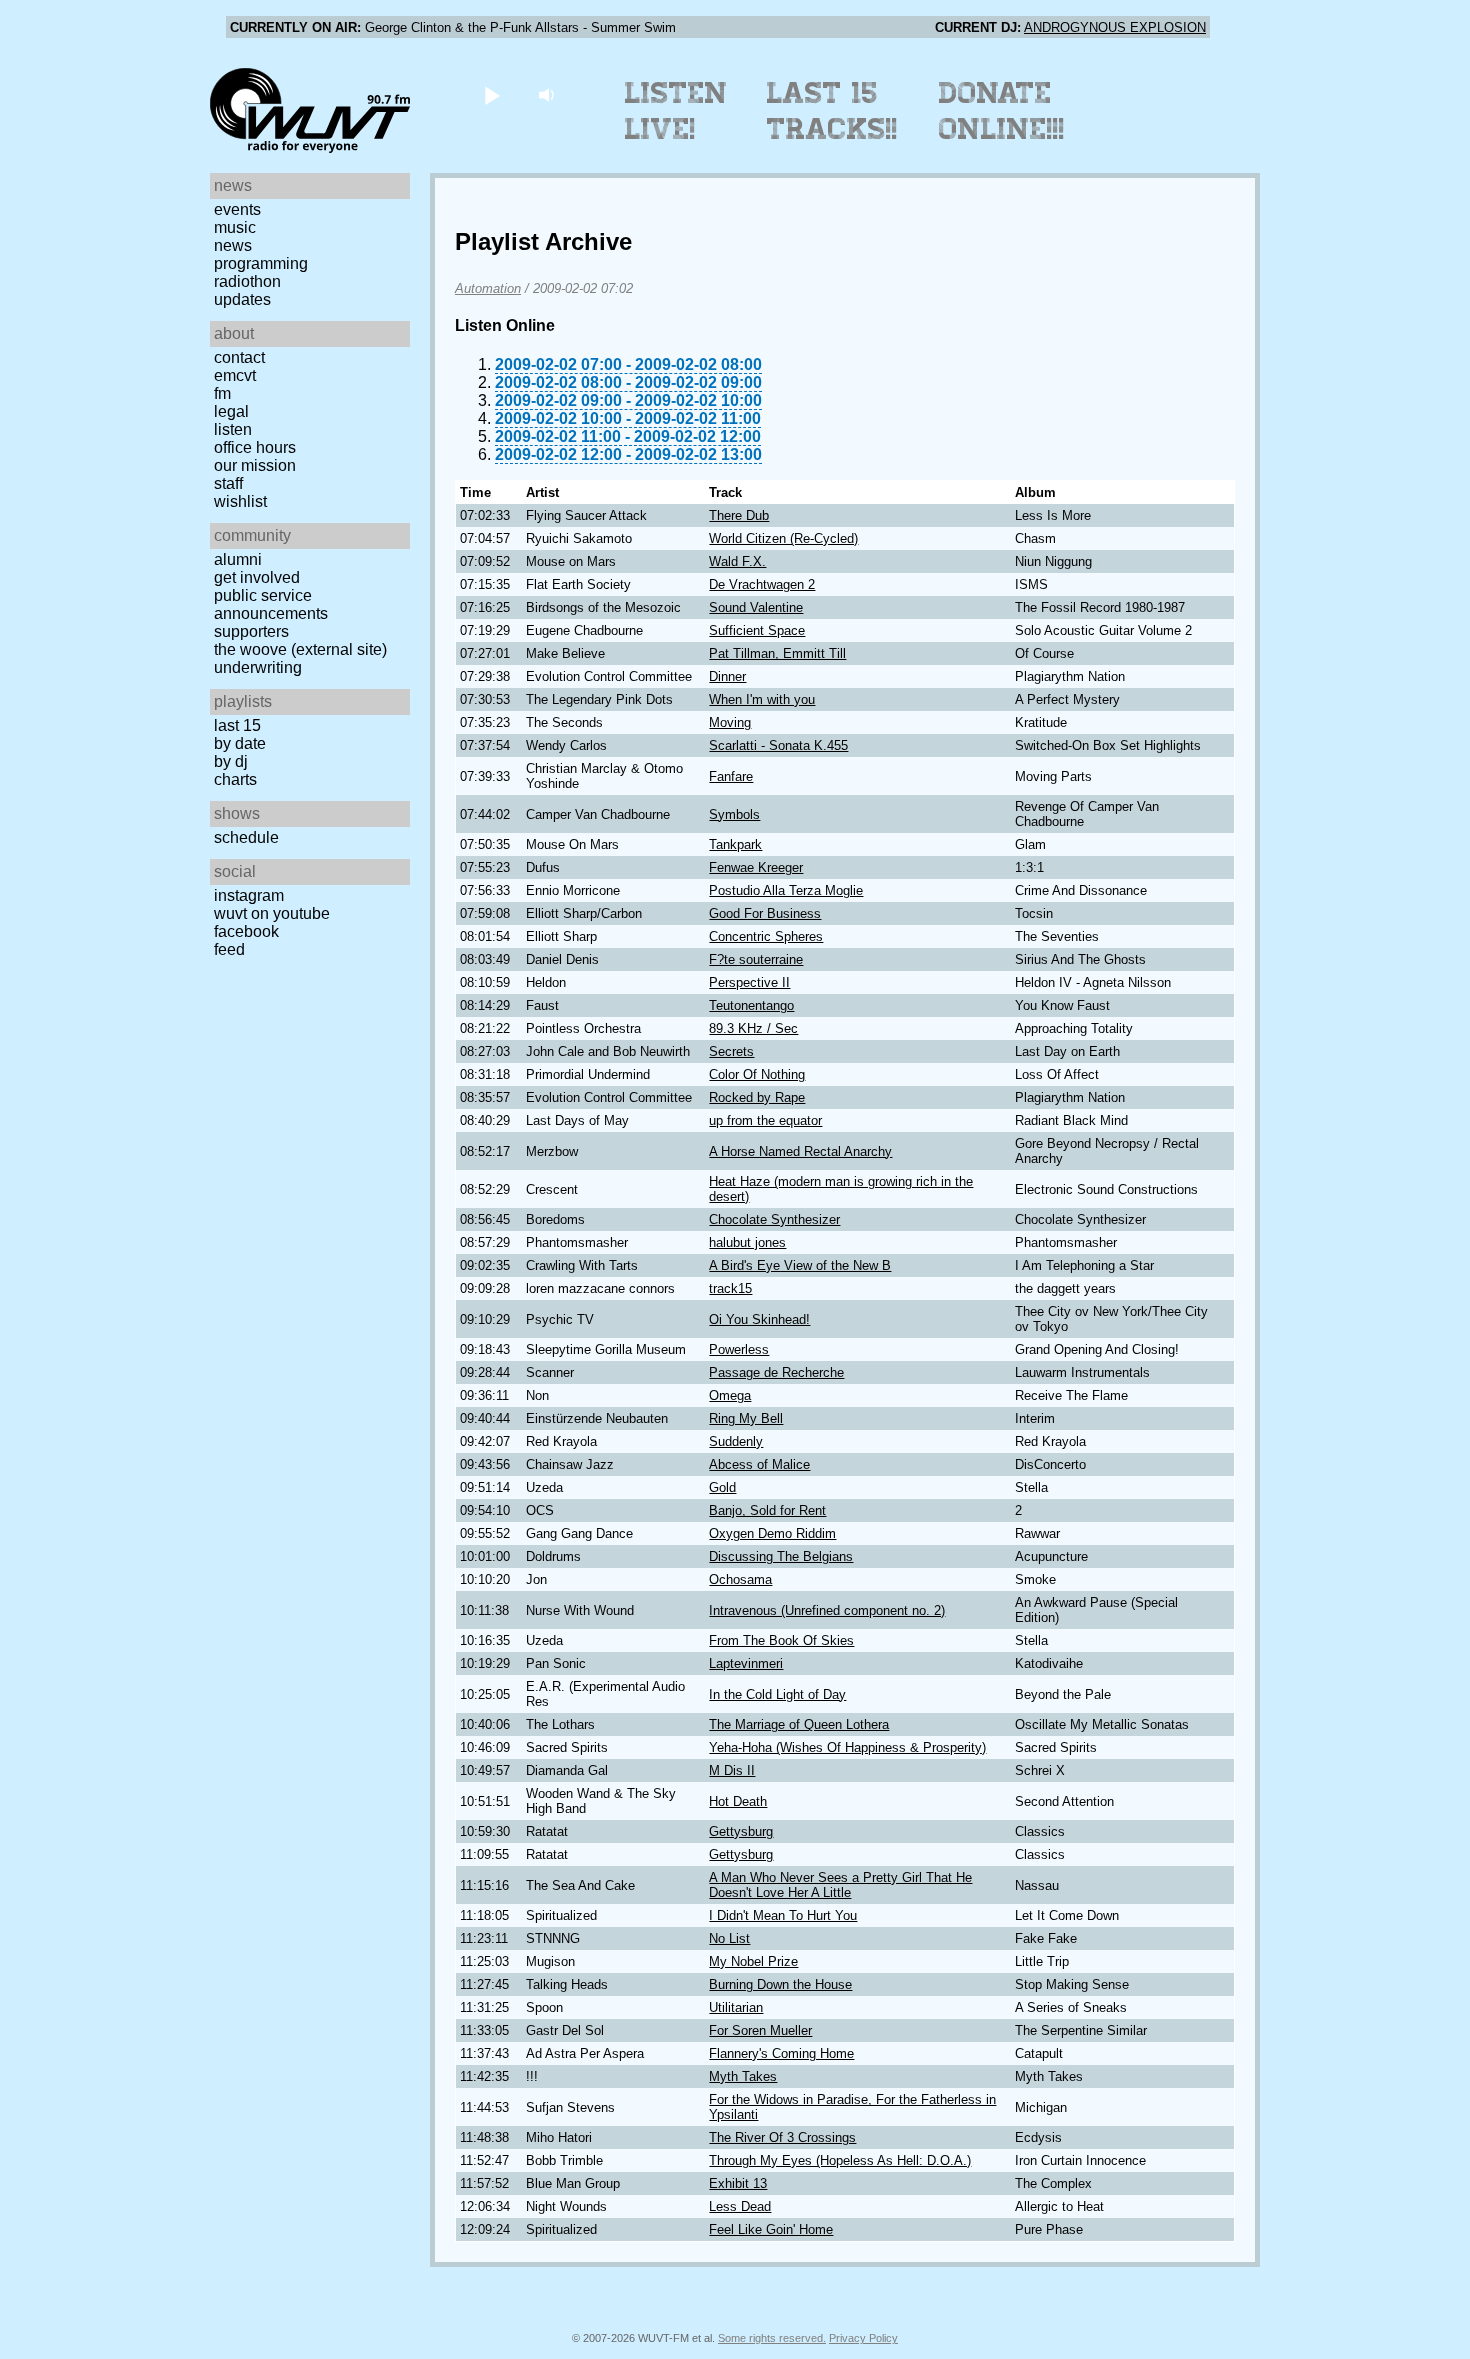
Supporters (251, 631)
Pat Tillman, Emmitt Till (777, 653)
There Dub (739, 515)
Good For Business (765, 913)
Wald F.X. (737, 561)
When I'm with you (762, 699)
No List (729, 1938)
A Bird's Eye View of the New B (800, 1265)
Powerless (739, 1349)
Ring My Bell (746, 1418)
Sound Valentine (756, 607)
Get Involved (257, 577)
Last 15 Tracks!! (832, 111)
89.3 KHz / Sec (753, 1028)
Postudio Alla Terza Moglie (786, 890)
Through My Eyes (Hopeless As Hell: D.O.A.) (840, 2160)
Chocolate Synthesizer (774, 1219)
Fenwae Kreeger (756, 867)
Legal (231, 411)
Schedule (246, 837)
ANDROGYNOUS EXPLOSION (1115, 27)
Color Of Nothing (757, 1074)
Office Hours (255, 447)
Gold (722, 1487)
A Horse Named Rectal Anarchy (800, 1151)
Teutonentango (751, 1005)
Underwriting (258, 667)
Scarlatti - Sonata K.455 (778, 745)
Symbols (734, 814)
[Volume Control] (548, 94)
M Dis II (732, 1770)
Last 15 (237, 725)
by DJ (231, 761)
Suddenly (736, 1441)
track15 (730, 1288)
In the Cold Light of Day (777, 1694)
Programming (261, 263)
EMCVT (235, 375)
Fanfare (731, 776)
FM (222, 393)
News (233, 245)
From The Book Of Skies (781, 1640)
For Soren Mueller (760, 2030)
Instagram (249, 895)
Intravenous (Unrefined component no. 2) (827, 1610)
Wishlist (240, 501)
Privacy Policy (863, 2338)
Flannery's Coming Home (781, 2053)
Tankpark (735, 844)
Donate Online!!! (1002, 111)
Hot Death (738, 1801)
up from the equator (765, 1120)
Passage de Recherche (776, 1372)
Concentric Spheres (766, 936)
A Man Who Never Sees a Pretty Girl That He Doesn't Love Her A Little (840, 1885)
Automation (488, 288)
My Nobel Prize (753, 1961)
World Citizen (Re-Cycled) (783, 538)
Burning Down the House (780, 1984)
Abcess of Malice (759, 1464)
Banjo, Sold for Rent (767, 1510)
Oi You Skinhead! (759, 1319)
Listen (233, 429)
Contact (239, 357)
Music (235, 227)
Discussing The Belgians (781, 1556)
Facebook (246, 931)
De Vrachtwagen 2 (762, 584)
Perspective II (749, 982)
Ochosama (740, 1579)
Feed (229, 949)
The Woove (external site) (300, 649)
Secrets (731, 1051)
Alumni (238, 559)
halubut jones (747, 1242)
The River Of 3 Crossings (782, 2137)
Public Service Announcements (271, 604)
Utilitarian (736, 2007)
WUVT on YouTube (272, 913)
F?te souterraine (756, 959)
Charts (235, 779)
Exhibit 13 (738, 2183)
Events (237, 209)
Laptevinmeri (746, 1663)
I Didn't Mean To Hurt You (783, 1915)
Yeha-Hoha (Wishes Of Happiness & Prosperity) (847, 1747)
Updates (242, 299)
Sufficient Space (757, 630)
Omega (730, 1395)
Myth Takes (743, 2076)
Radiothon (247, 281)
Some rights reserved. (772, 2338)
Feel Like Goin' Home (771, 2229)
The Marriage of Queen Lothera (799, 1724)
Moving (730, 722)
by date (240, 743)
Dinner (727, 676)
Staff (228, 483)
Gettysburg (741, 1831)
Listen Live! (676, 111)
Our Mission (255, 465)
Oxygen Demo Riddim (772, 1533)
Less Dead (740, 2206)
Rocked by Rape (757, 1097)
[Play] (491, 94)
